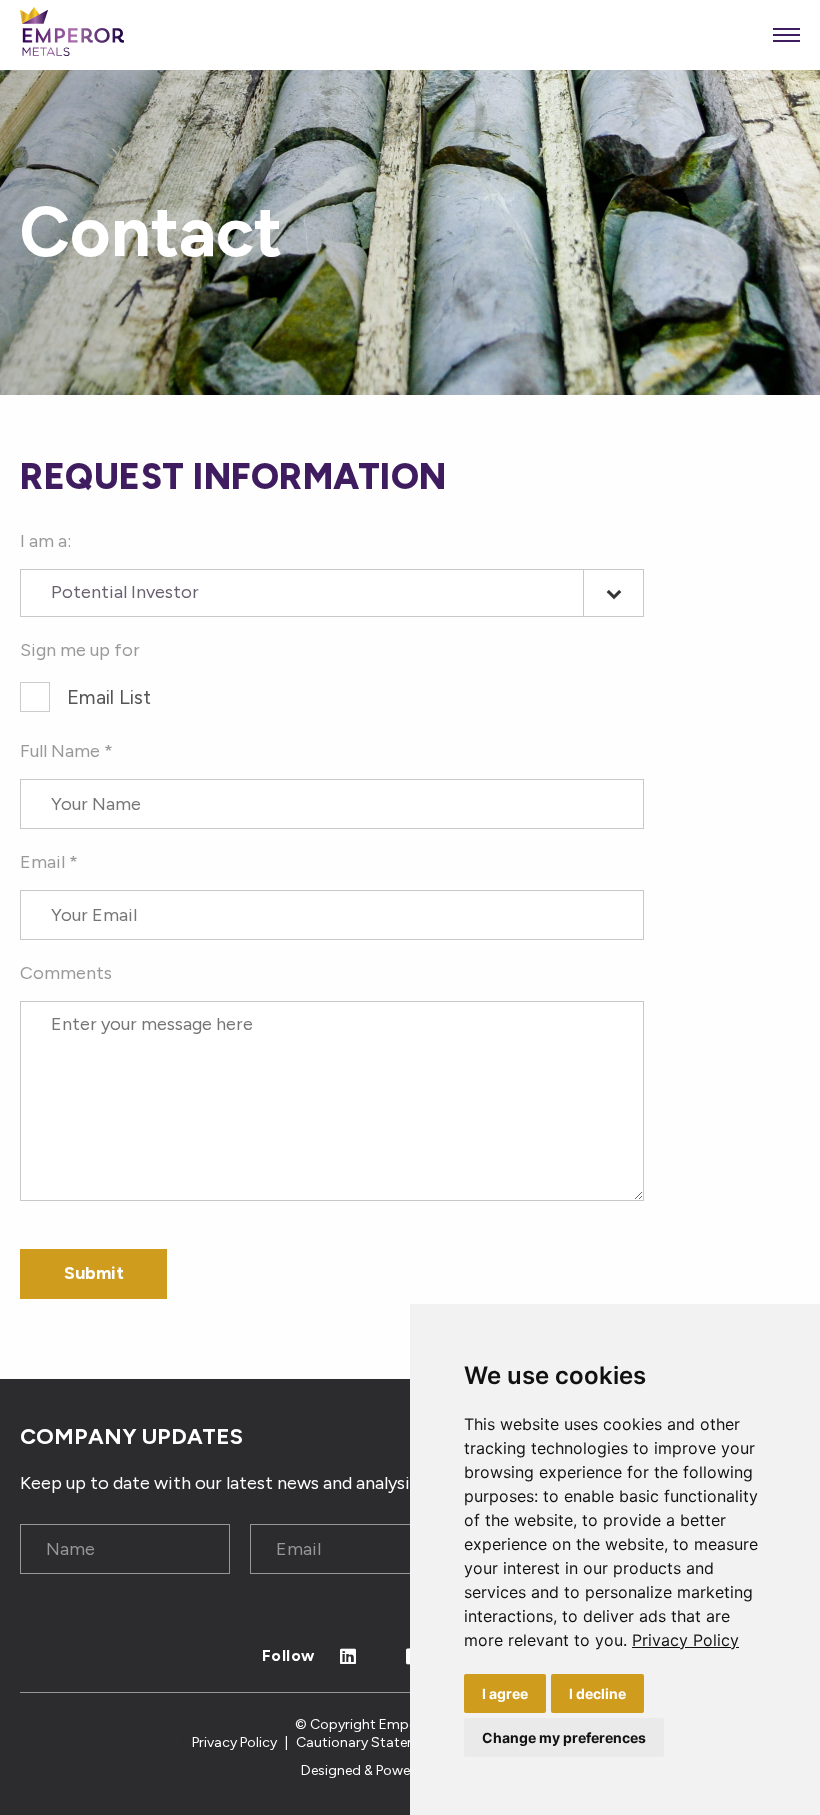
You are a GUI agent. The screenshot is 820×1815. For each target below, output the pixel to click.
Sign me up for (80, 650)
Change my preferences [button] (564, 1737)
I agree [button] (505, 1693)
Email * (49, 862)
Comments (66, 973)
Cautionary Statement (368, 1742)
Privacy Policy (685, 1640)
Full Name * (66, 751)
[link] (685, 1640)
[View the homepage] (72, 35)
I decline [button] (597, 1693)
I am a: (45, 541)
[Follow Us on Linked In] (348, 1657)
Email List (109, 697)
